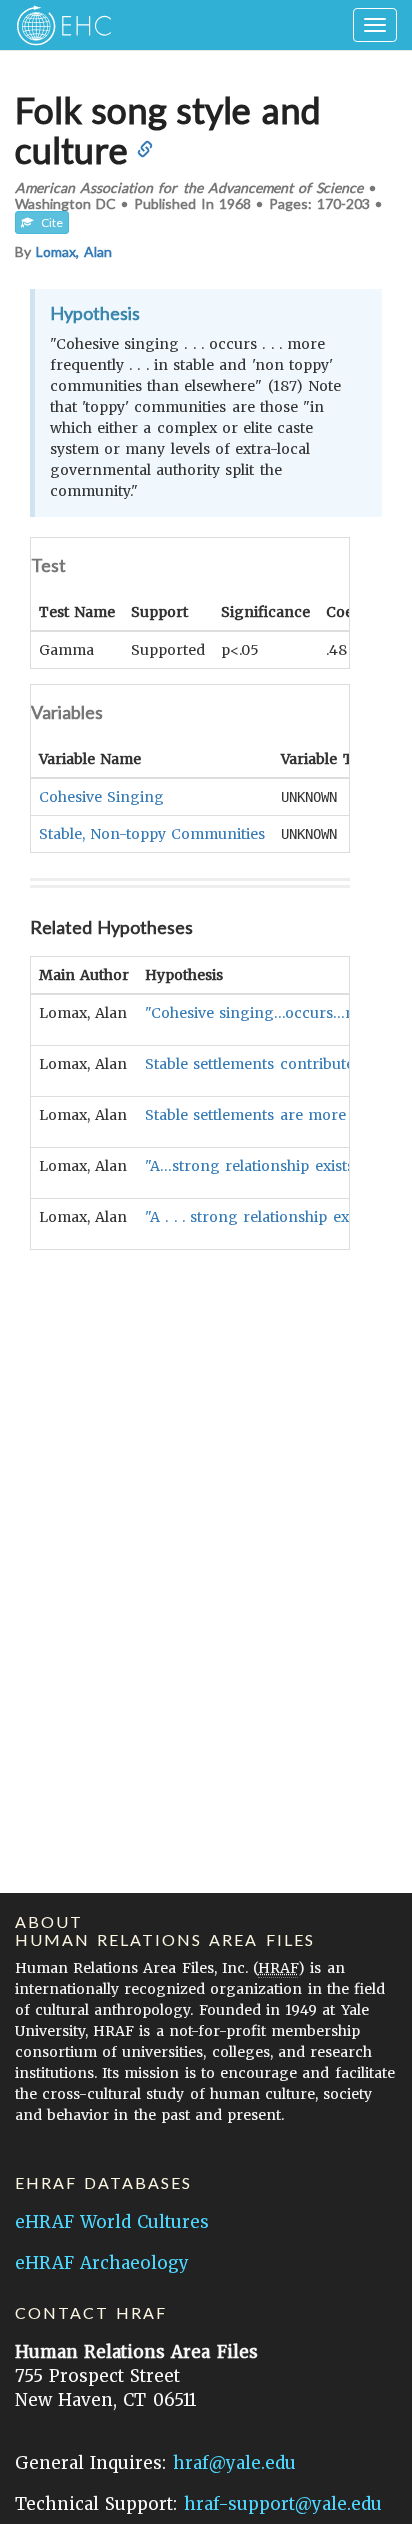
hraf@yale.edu (234, 2463)
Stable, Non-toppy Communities (152, 834)
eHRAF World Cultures (112, 2222)
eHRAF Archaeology (102, 2263)
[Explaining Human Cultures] (57, 25)
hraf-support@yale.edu (283, 2504)
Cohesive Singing (101, 797)
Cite (48, 222)
